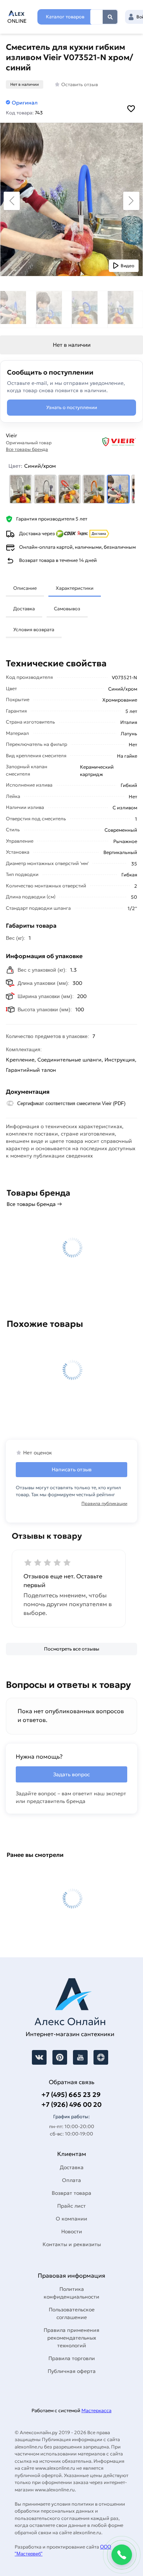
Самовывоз (67, 609)
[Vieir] (108, 442)
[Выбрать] (21, 489)
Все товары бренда (27, 449)
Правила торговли (72, 2358)
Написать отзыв (72, 1469)
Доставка (24, 609)
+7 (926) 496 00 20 (71, 2104)
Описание (25, 588)
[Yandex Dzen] (101, 2057)
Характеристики (75, 588)
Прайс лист (71, 2206)
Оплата (71, 2180)
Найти (110, 17)
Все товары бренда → (34, 1204)
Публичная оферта (72, 2371)
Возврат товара (71, 2193)
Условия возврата (34, 630)
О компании (71, 2219)
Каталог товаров (65, 17)
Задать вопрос (71, 1774)
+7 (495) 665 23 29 (71, 2095)
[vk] (39, 2057)
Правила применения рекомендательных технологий (71, 2338)
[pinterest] (60, 2057)
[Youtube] (80, 2057)
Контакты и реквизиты (72, 2244)
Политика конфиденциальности (71, 2293)
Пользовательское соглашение (72, 2313)
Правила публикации (104, 1503)
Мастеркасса (96, 2411)
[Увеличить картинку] (71, 199)
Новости (72, 2231)
